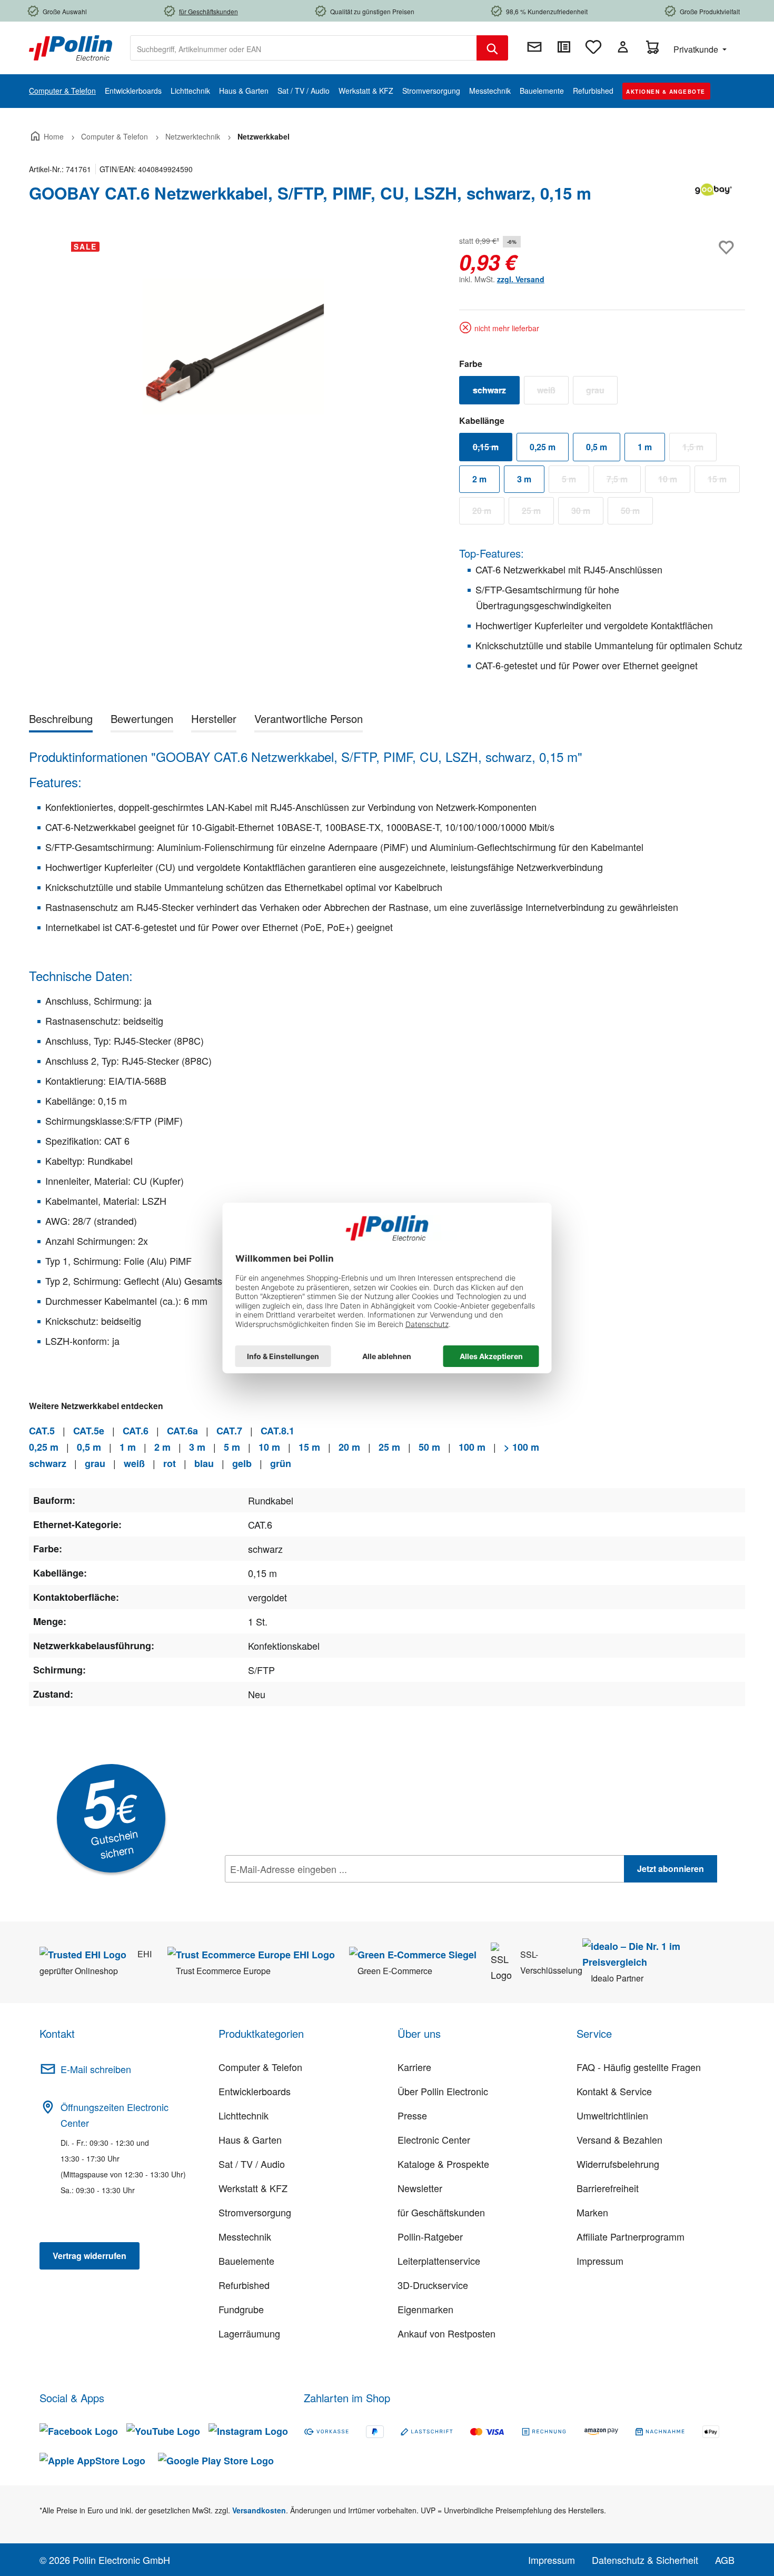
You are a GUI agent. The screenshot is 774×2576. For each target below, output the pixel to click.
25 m (538, 513)
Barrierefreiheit (608, 2188)
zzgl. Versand (521, 279)
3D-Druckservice (433, 2285)
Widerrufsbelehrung (618, 2164)
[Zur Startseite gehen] (71, 47)
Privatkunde (697, 49)
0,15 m (493, 449)
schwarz (496, 392)
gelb (242, 1463)
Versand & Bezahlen (619, 2139)
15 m (724, 481)
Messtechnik (245, 2236)
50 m (637, 513)
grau (602, 392)
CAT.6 (136, 1431)
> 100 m (522, 1447)
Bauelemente (246, 2261)
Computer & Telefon (260, 2067)
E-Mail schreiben (96, 2069)
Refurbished (244, 2285)
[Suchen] (492, 48)
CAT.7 (229, 1431)
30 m (587, 513)
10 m (674, 481)
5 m (575, 481)
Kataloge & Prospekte (443, 2164)
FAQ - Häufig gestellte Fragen (639, 2067)
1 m (645, 447)
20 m (488, 513)
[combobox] (304, 48)
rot (170, 1463)
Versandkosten (259, 2510)
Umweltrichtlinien (612, 2115)
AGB (725, 2560)
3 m (524, 479)
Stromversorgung (255, 2212)
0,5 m (597, 447)
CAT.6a (182, 1431)
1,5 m (699, 449)
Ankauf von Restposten (446, 2333)
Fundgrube (241, 2309)
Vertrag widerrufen (90, 2256)
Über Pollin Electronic (443, 2091)
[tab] (61, 721)
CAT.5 (42, 1431)
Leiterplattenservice (439, 2261)
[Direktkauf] (564, 47)
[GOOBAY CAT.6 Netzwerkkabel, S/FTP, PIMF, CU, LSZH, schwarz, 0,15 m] (233, 346)
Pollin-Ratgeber (430, 2236)
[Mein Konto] (623, 47)
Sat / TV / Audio (252, 2164)
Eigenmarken (425, 2309)
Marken (592, 2212)
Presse (412, 2115)
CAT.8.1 (277, 1431)
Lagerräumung (249, 2333)
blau (204, 1463)
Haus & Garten (250, 2139)
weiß (553, 392)
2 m (479, 479)
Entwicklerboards (255, 2091)
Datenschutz (293, 1892)
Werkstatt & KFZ (253, 2188)
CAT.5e (89, 1431)
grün (281, 1463)
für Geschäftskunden (441, 2212)
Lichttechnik (244, 2115)
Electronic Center (434, 2139)
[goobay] (713, 197)
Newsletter (420, 2188)
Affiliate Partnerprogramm (631, 2236)
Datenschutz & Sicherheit (645, 2560)
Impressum (600, 2261)
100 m (472, 1447)
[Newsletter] (534, 47)
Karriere (414, 2067)
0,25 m (543, 447)
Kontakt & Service (614, 2091)
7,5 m (624, 481)
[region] (234, 346)
